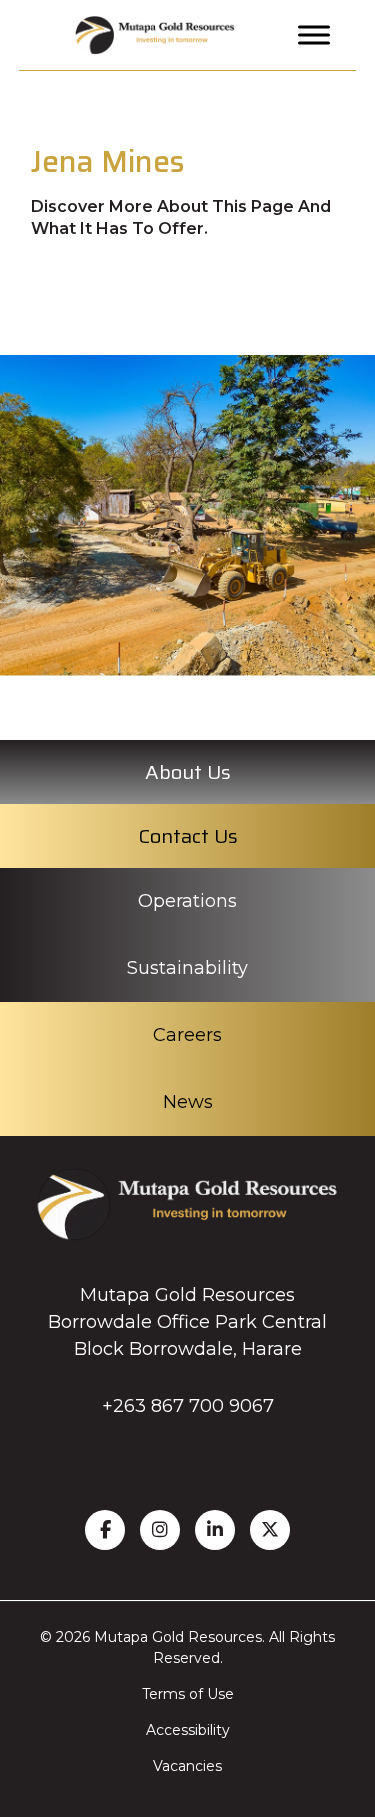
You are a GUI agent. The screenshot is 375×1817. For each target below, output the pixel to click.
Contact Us (188, 836)
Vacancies (187, 1766)
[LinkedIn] (215, 1530)
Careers (187, 1035)
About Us (188, 772)
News (188, 1102)
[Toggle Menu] (314, 34)
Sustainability (187, 968)
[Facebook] (105, 1530)
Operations (187, 901)
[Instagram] (160, 1530)
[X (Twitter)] (270, 1530)
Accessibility (188, 1730)
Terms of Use (188, 1694)
